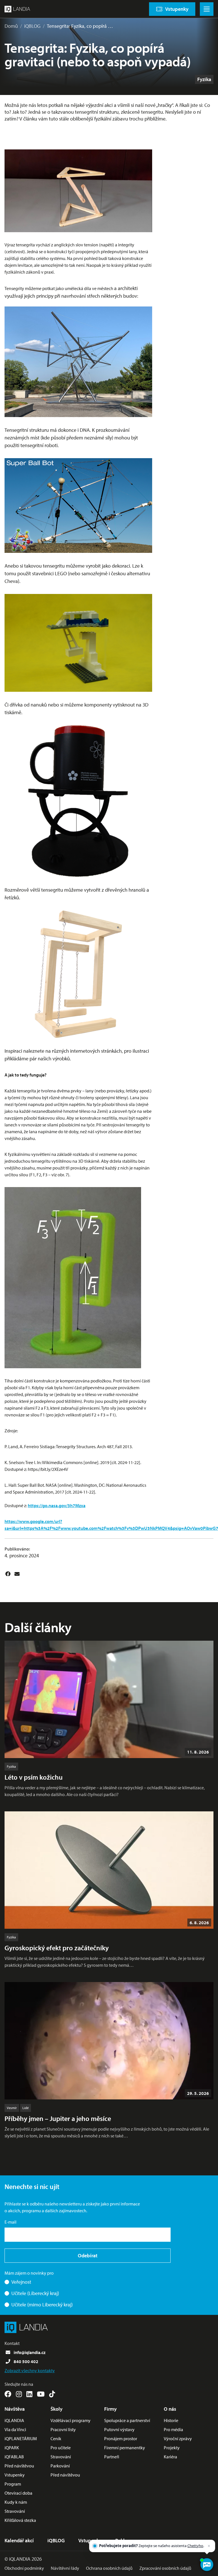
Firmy (110, 2409)
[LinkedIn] (29, 2394)
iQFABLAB (14, 2457)
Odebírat (88, 2255)
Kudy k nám (16, 2502)
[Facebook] (8, 1574)
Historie (171, 2420)
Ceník (56, 2438)
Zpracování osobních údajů (165, 2568)
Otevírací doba (18, 2493)
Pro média (173, 2429)
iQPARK (12, 2448)
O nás (170, 2409)
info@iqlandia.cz (30, 2352)
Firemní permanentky (125, 2448)
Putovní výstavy (119, 2429)
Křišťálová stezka (20, 2520)
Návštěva (15, 2409)
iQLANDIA (14, 2420)
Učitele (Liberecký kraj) (35, 2293)
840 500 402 (26, 2361)
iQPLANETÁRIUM (21, 2438)
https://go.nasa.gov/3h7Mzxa (57, 1505)
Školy (56, 2409)
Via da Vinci (15, 2429)
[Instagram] (19, 2394)
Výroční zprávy (178, 2438)
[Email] (17, 1574)
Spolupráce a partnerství (127, 2420)
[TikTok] (52, 2394)
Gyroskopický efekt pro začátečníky (57, 1948)
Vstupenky (15, 2475)
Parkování (60, 2466)
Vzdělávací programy (71, 2420)
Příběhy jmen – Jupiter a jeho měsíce (58, 2118)
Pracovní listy (63, 2429)
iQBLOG (32, 26)
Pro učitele (61, 2448)
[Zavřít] (209, 2546)
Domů (11, 26)
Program (13, 2484)
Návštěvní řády (65, 2568)
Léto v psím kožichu (34, 1777)
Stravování (15, 2511)
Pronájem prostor (121, 2438)
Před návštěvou (19, 2466)
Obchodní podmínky (24, 2568)
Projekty (172, 2448)
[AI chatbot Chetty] (207, 2565)
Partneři (112, 2457)
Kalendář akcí (19, 2540)
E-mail (11, 2222)
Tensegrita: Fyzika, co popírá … (80, 26)
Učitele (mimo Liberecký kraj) (42, 2305)
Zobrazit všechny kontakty (30, 2370)
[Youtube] (41, 2394)
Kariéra (170, 2457)
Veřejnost (21, 2282)
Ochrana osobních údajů (109, 2568)
